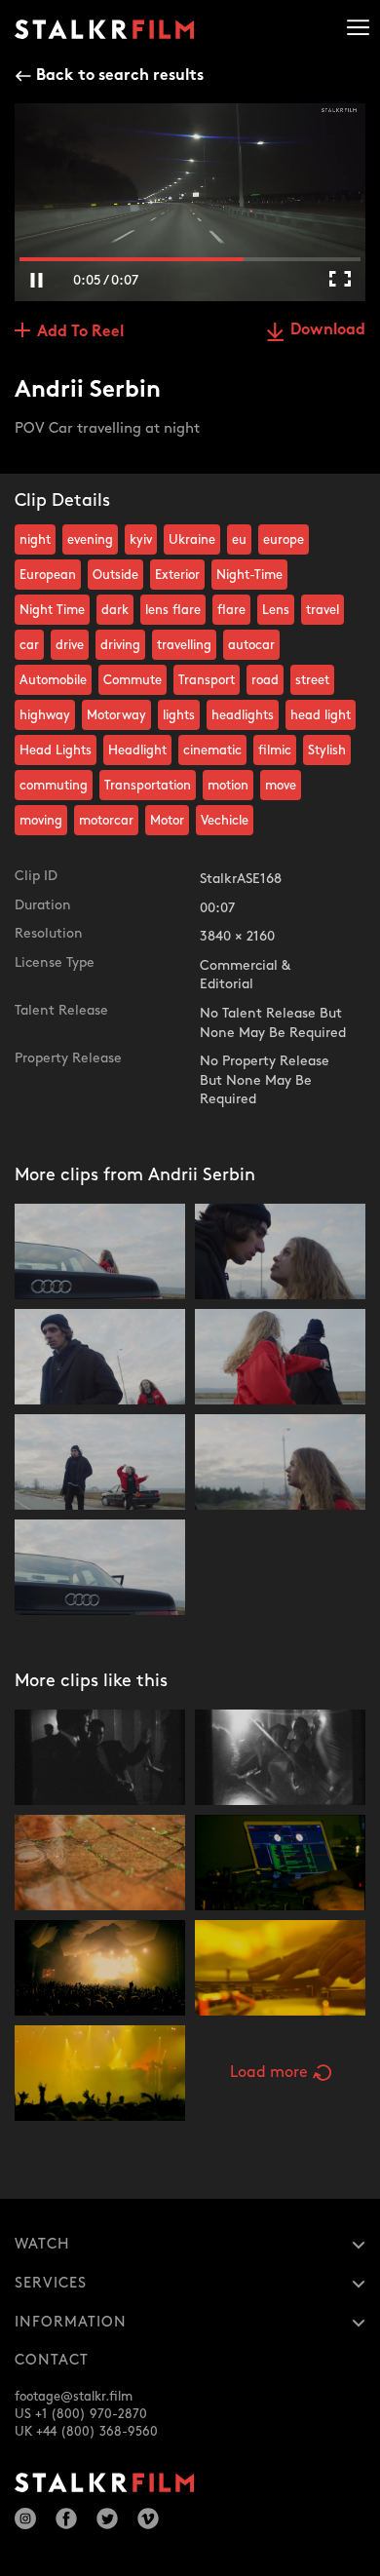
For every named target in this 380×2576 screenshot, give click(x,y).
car (29, 645)
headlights (243, 715)
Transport (207, 680)
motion (228, 786)
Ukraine (192, 540)
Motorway (116, 715)
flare (231, 610)
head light (321, 715)
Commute (133, 680)
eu (239, 540)
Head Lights (56, 750)
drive (70, 645)
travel (323, 610)
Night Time (52, 610)
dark (115, 610)
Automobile (53, 680)
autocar (251, 645)
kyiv (141, 540)
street (312, 680)
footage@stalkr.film (74, 2397)
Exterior (177, 575)
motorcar (106, 821)
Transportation (148, 786)
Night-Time (249, 575)
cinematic (212, 750)
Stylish (327, 750)
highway (45, 715)
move (281, 786)
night (35, 540)
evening (90, 540)
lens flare (173, 610)
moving (41, 821)
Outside (115, 575)
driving (120, 645)
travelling (184, 645)
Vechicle (225, 821)
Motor (167, 821)
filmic (275, 750)
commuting (54, 786)
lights (179, 715)
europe (284, 540)
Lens (276, 610)
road (265, 680)
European (48, 575)
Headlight (137, 750)
